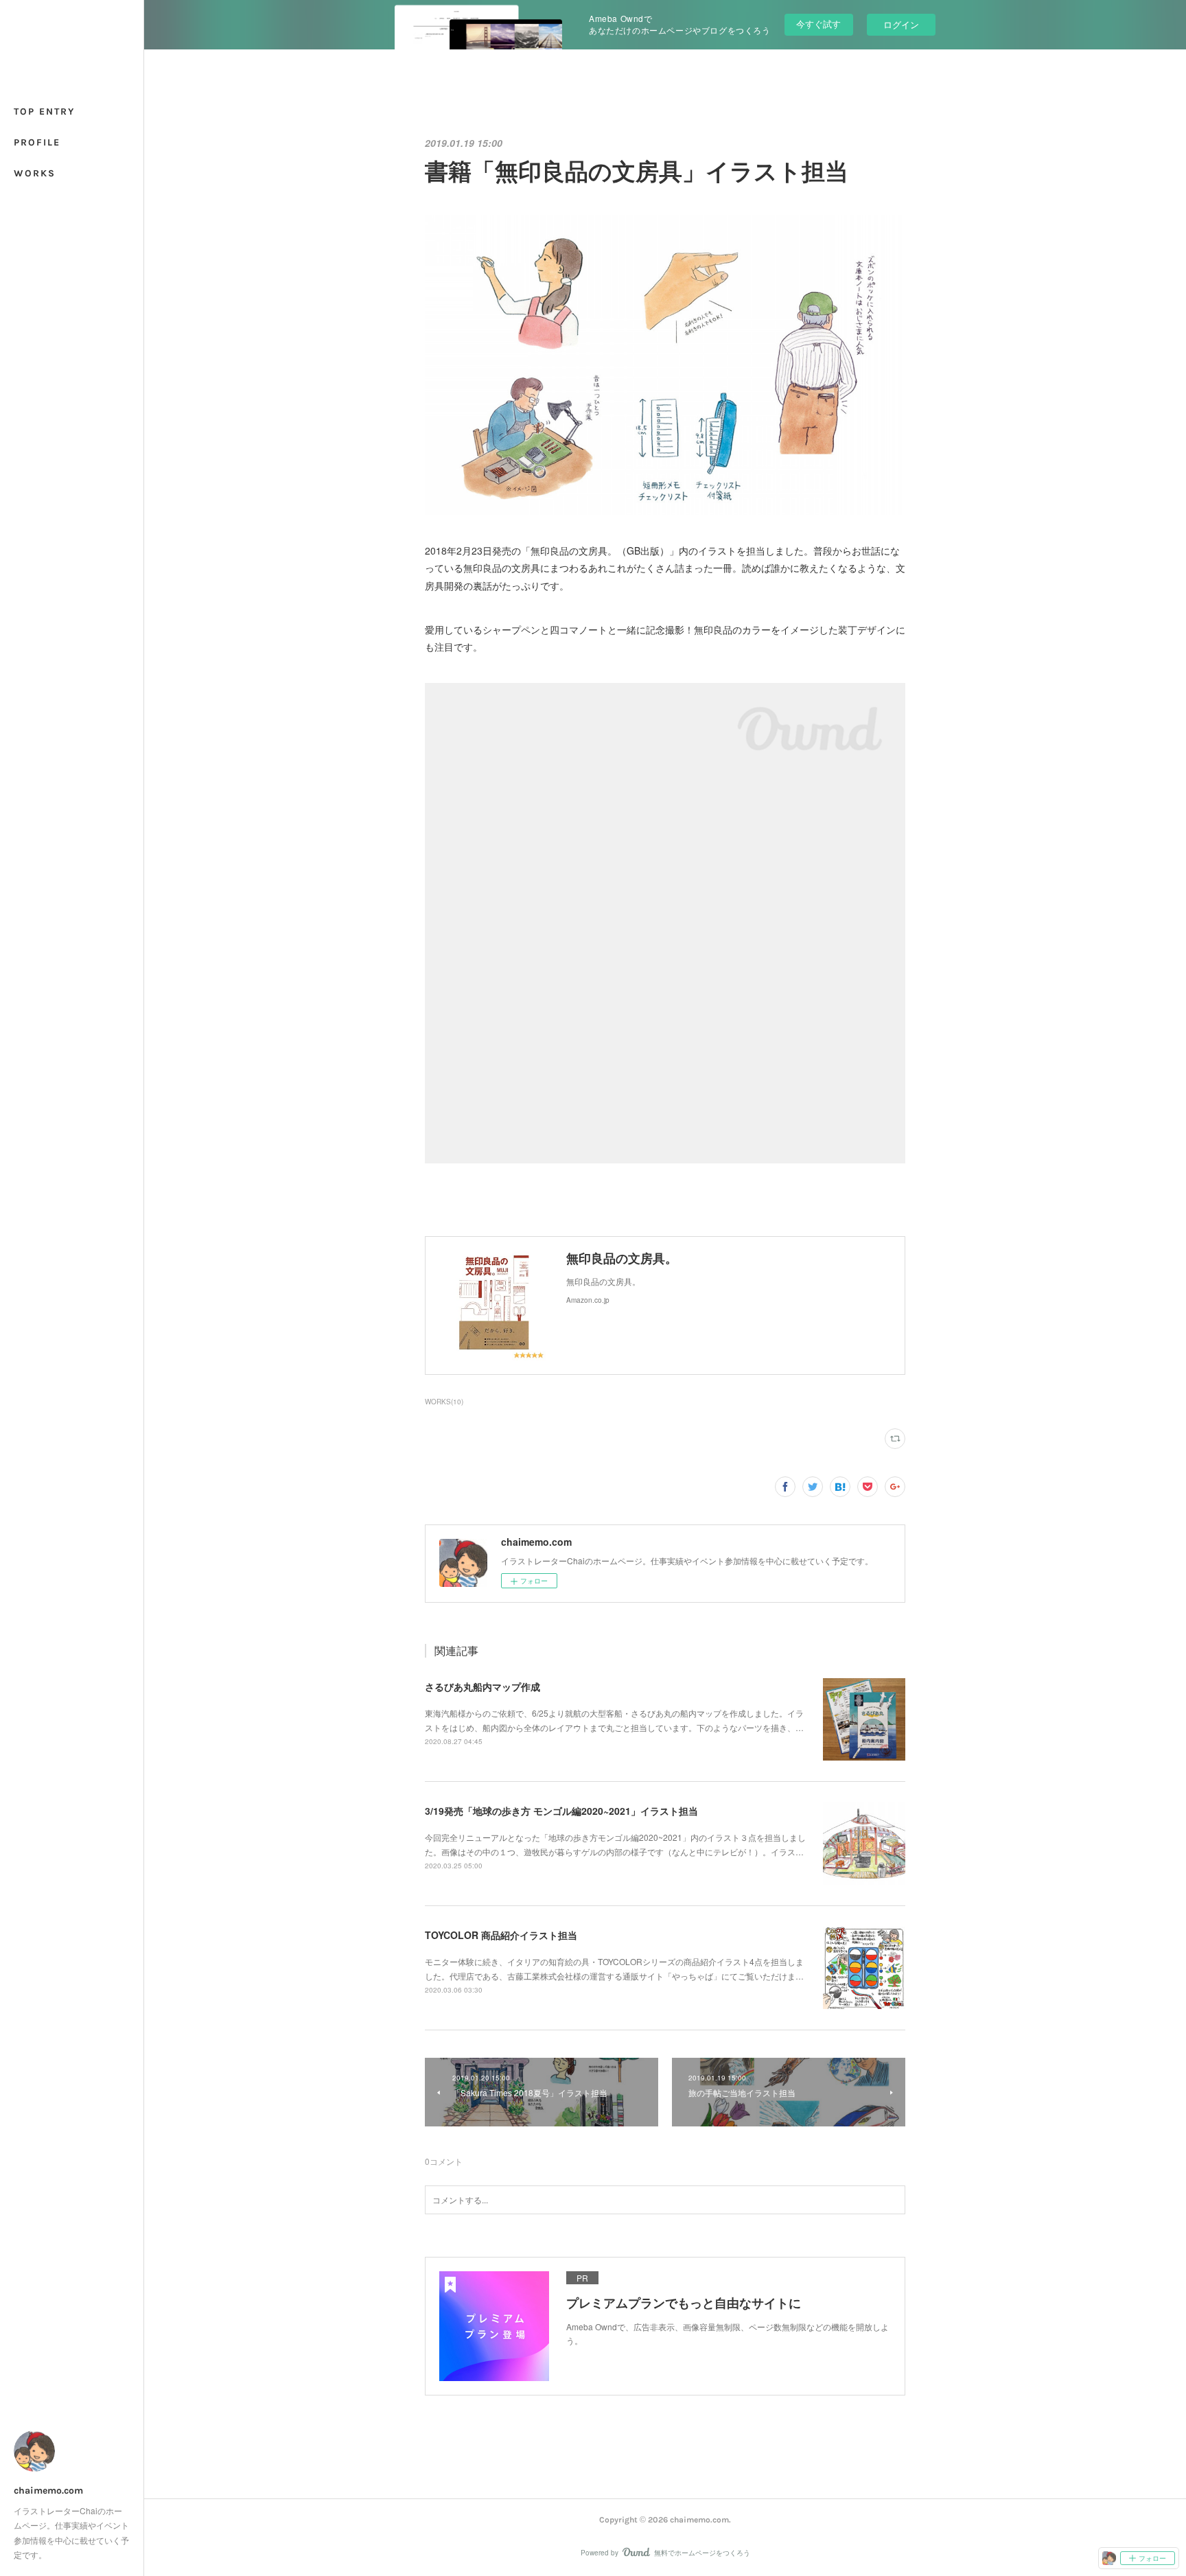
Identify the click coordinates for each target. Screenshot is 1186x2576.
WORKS (35, 173)
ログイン (901, 24)
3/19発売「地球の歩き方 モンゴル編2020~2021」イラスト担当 (561, 1811)
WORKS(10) (444, 1402)
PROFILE (37, 142)
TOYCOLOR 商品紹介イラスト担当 (501, 1935)
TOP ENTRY (44, 112)
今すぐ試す (818, 24)
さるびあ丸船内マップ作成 (482, 1686)
